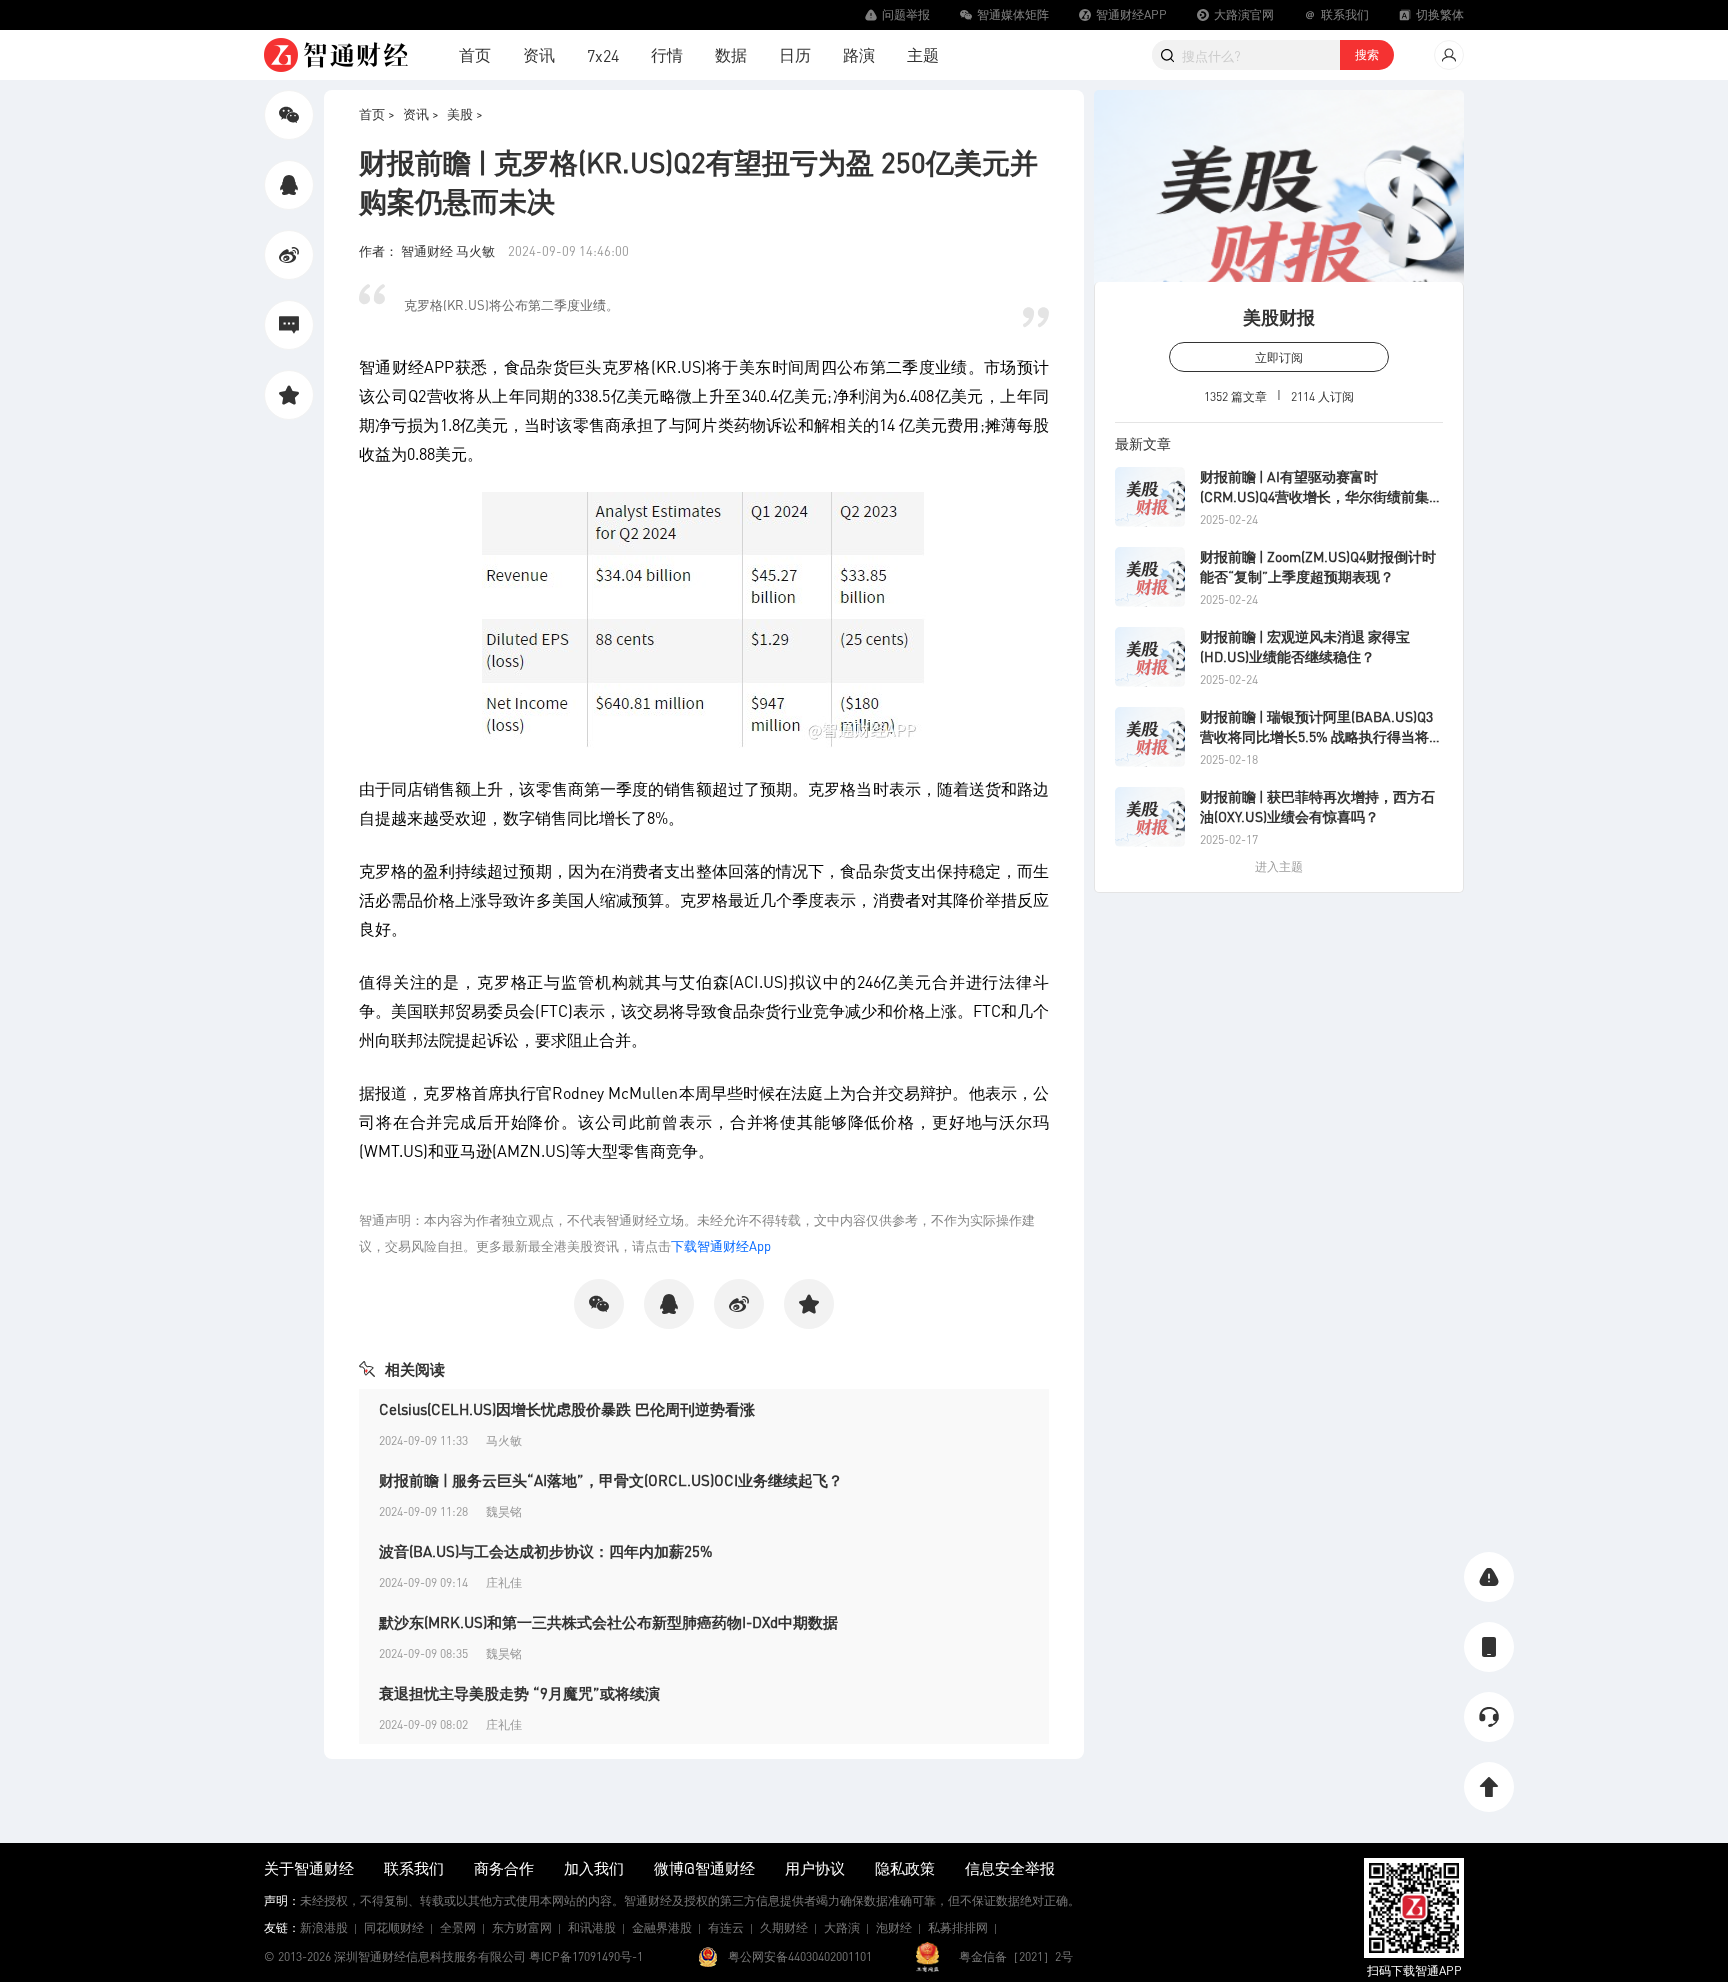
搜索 (1367, 54)
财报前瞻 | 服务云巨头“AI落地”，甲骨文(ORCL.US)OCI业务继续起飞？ (611, 1480)
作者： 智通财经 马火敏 (428, 250)
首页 (475, 54)
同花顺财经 (394, 1927)
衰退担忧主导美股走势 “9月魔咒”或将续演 (519, 1693)
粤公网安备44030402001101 (800, 1956)
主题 (923, 54)
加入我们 (594, 1868)
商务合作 (504, 1868)
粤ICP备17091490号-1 (586, 1956)
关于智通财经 (309, 1868)
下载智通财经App (721, 1245)
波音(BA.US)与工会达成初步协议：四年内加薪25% (546, 1551)
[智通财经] (336, 55)
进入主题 (1279, 866)
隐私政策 (905, 1868)
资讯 (539, 54)
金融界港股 (662, 1927)
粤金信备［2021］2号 (1016, 1956)
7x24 (603, 55)
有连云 (726, 1927)
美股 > (465, 113)
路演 (859, 54)
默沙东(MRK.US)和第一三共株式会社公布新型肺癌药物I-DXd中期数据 (608, 1622)
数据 (731, 54)
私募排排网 (958, 1927)
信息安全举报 (1010, 1868)
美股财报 (1279, 316)
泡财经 (894, 1927)
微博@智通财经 (704, 1868)
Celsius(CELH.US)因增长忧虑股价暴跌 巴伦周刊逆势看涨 (567, 1409)
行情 (667, 54)
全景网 (458, 1927)
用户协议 (815, 1868)
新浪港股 (324, 1927)
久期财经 (784, 1927)
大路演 (842, 1927)
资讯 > (421, 113)
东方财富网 (522, 1927)
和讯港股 (592, 1927)
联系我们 (414, 1868)
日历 (795, 54)
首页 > (377, 113)
